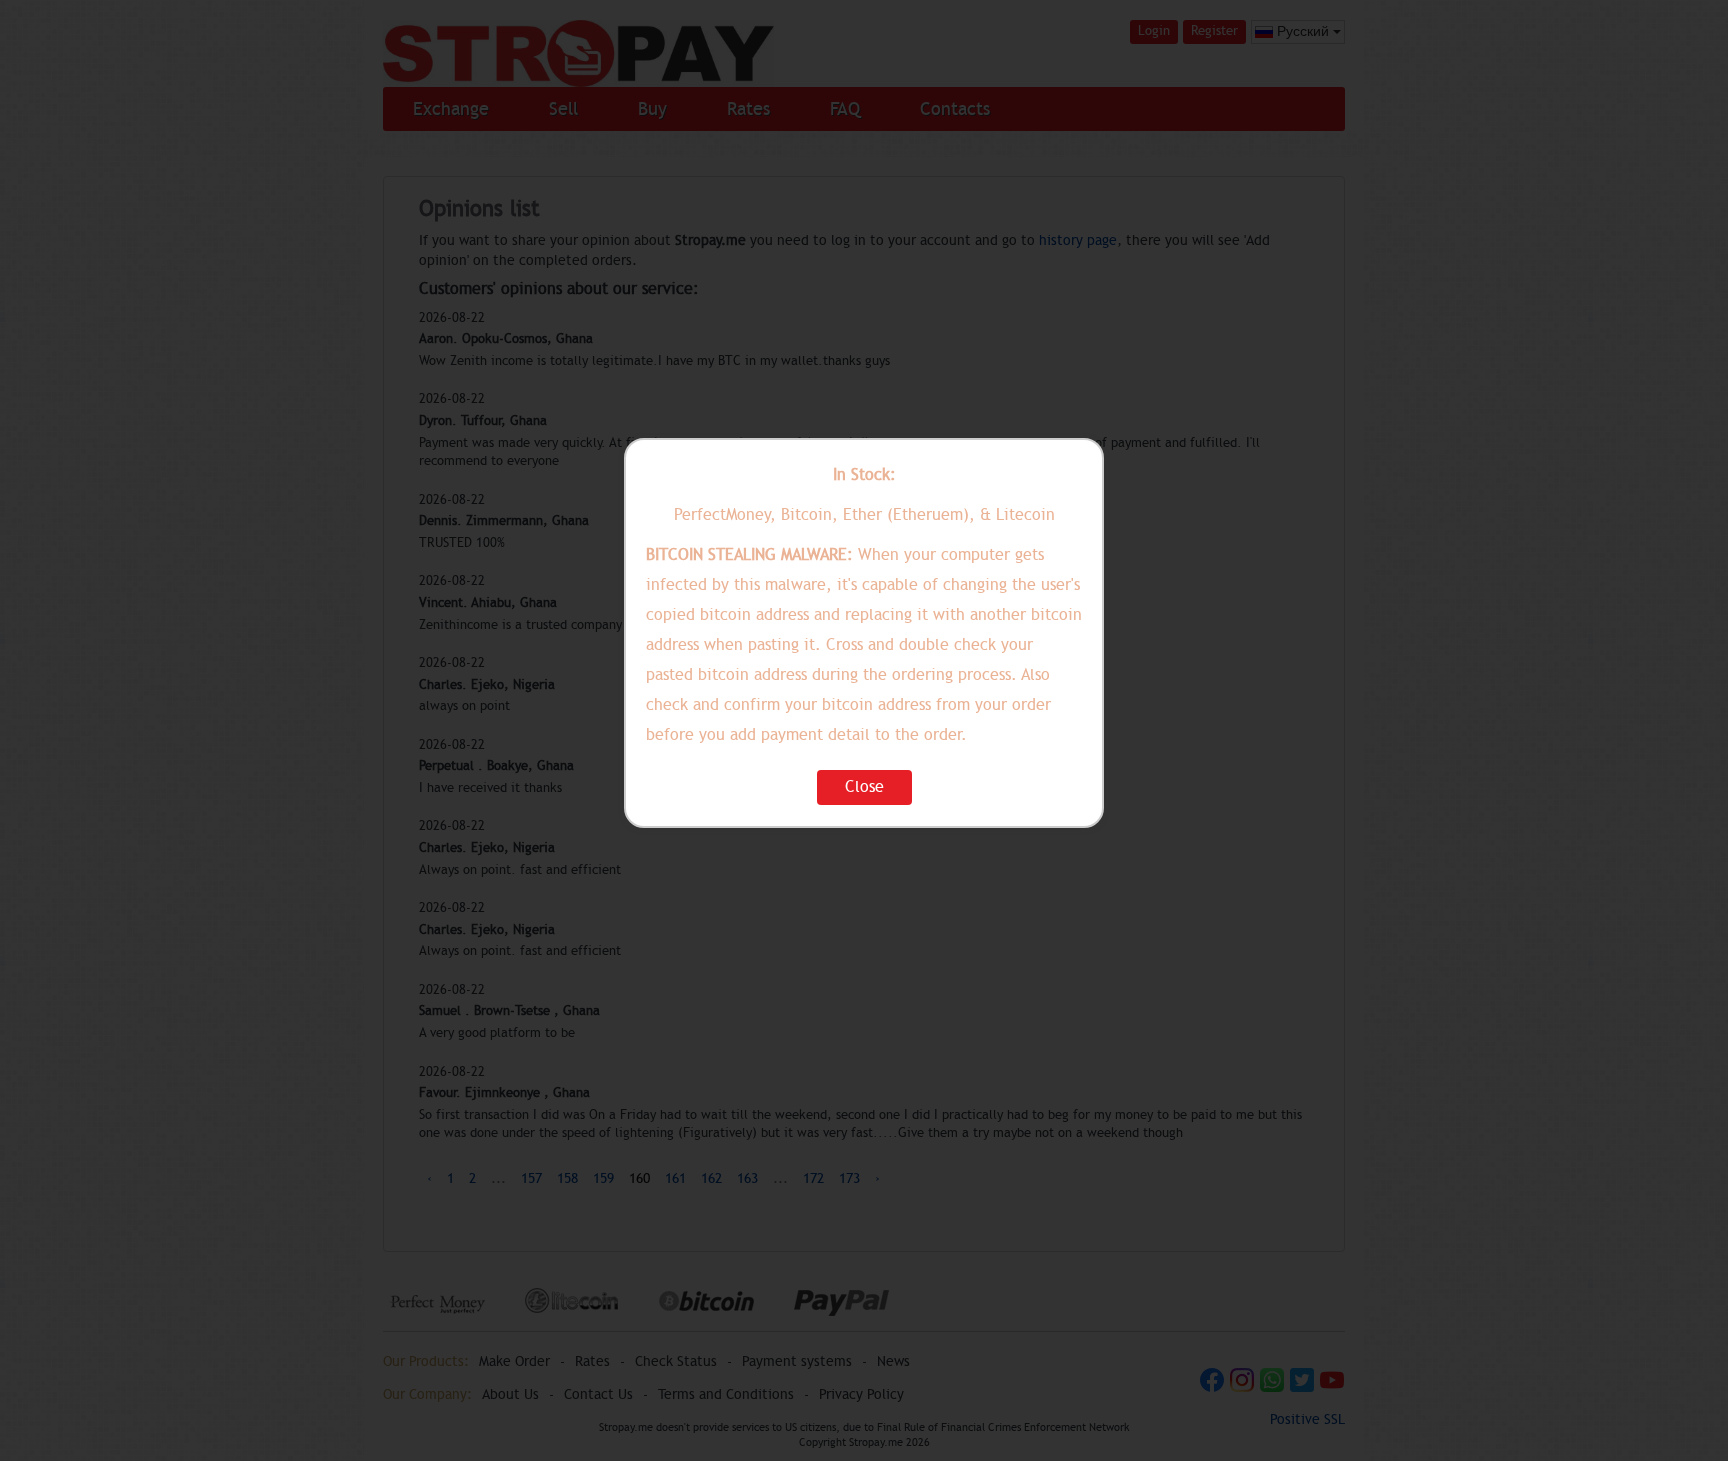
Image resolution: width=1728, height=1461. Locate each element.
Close (864, 787)
